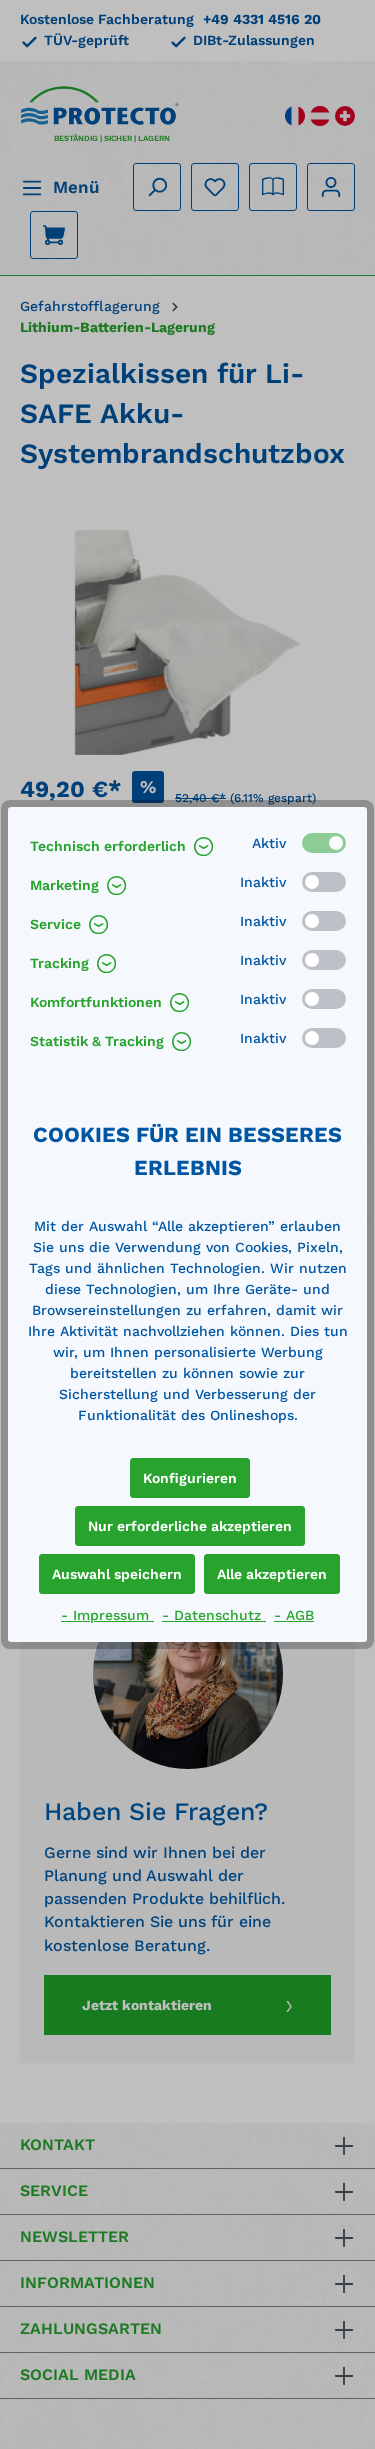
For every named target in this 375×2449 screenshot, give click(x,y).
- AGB (294, 1615)
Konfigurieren (190, 1478)
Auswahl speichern (117, 1574)
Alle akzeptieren (272, 1574)
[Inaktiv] (324, 882)
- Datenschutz (214, 1615)
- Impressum (107, 1615)
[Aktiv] (324, 843)
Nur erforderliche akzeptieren (190, 1526)
